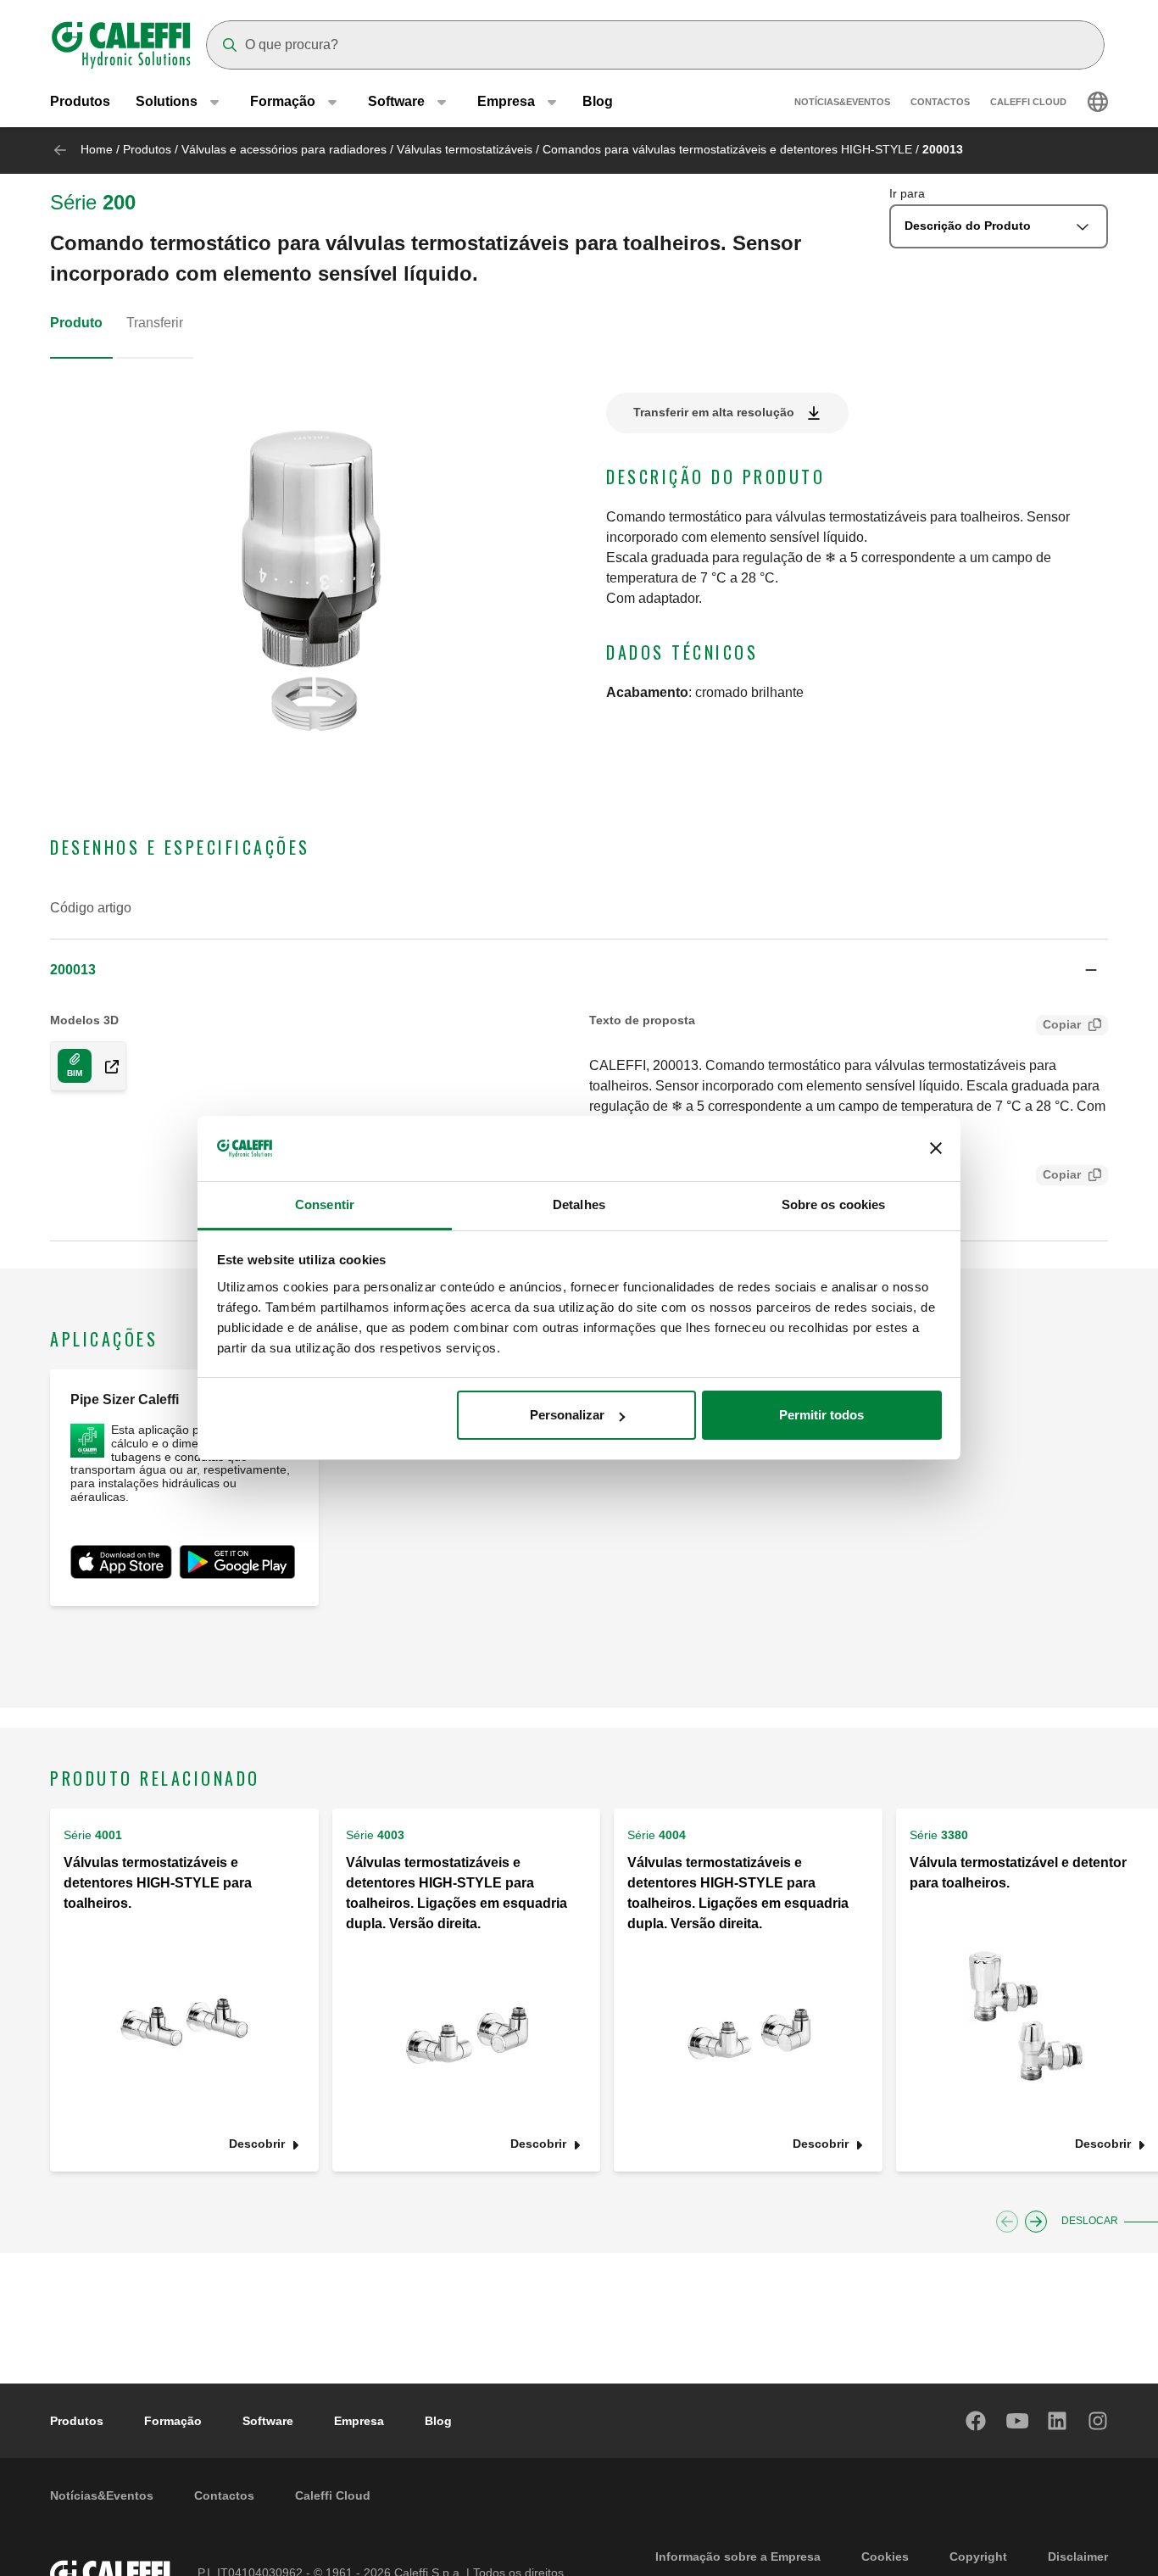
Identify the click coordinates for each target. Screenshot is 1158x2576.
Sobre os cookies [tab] (834, 1204)
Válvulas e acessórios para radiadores (284, 149)
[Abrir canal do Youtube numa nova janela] (1017, 2421)
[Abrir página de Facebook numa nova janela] (977, 2421)
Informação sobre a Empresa (738, 2556)
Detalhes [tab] (579, 1204)
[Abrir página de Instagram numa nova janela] (1099, 2421)
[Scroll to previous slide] (1007, 2222)
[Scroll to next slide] (1036, 2222)
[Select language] (1098, 102)
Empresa (359, 2421)
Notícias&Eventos (842, 102)
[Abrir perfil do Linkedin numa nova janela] (1058, 2421)
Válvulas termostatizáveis (465, 149)
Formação (173, 2421)
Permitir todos (821, 1415)
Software (268, 2421)
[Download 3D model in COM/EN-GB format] (105, 1066)
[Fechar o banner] (936, 1149)
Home (97, 149)
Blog (598, 101)
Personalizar (567, 1415)
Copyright (978, 2556)
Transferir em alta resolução (714, 412)
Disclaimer (1078, 2556)
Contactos (940, 102)
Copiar (1062, 1024)
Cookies (885, 2556)
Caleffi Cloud (1028, 102)
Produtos (80, 101)
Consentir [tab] (325, 1204)
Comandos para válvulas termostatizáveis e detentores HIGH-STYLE (727, 149)
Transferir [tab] (155, 323)
